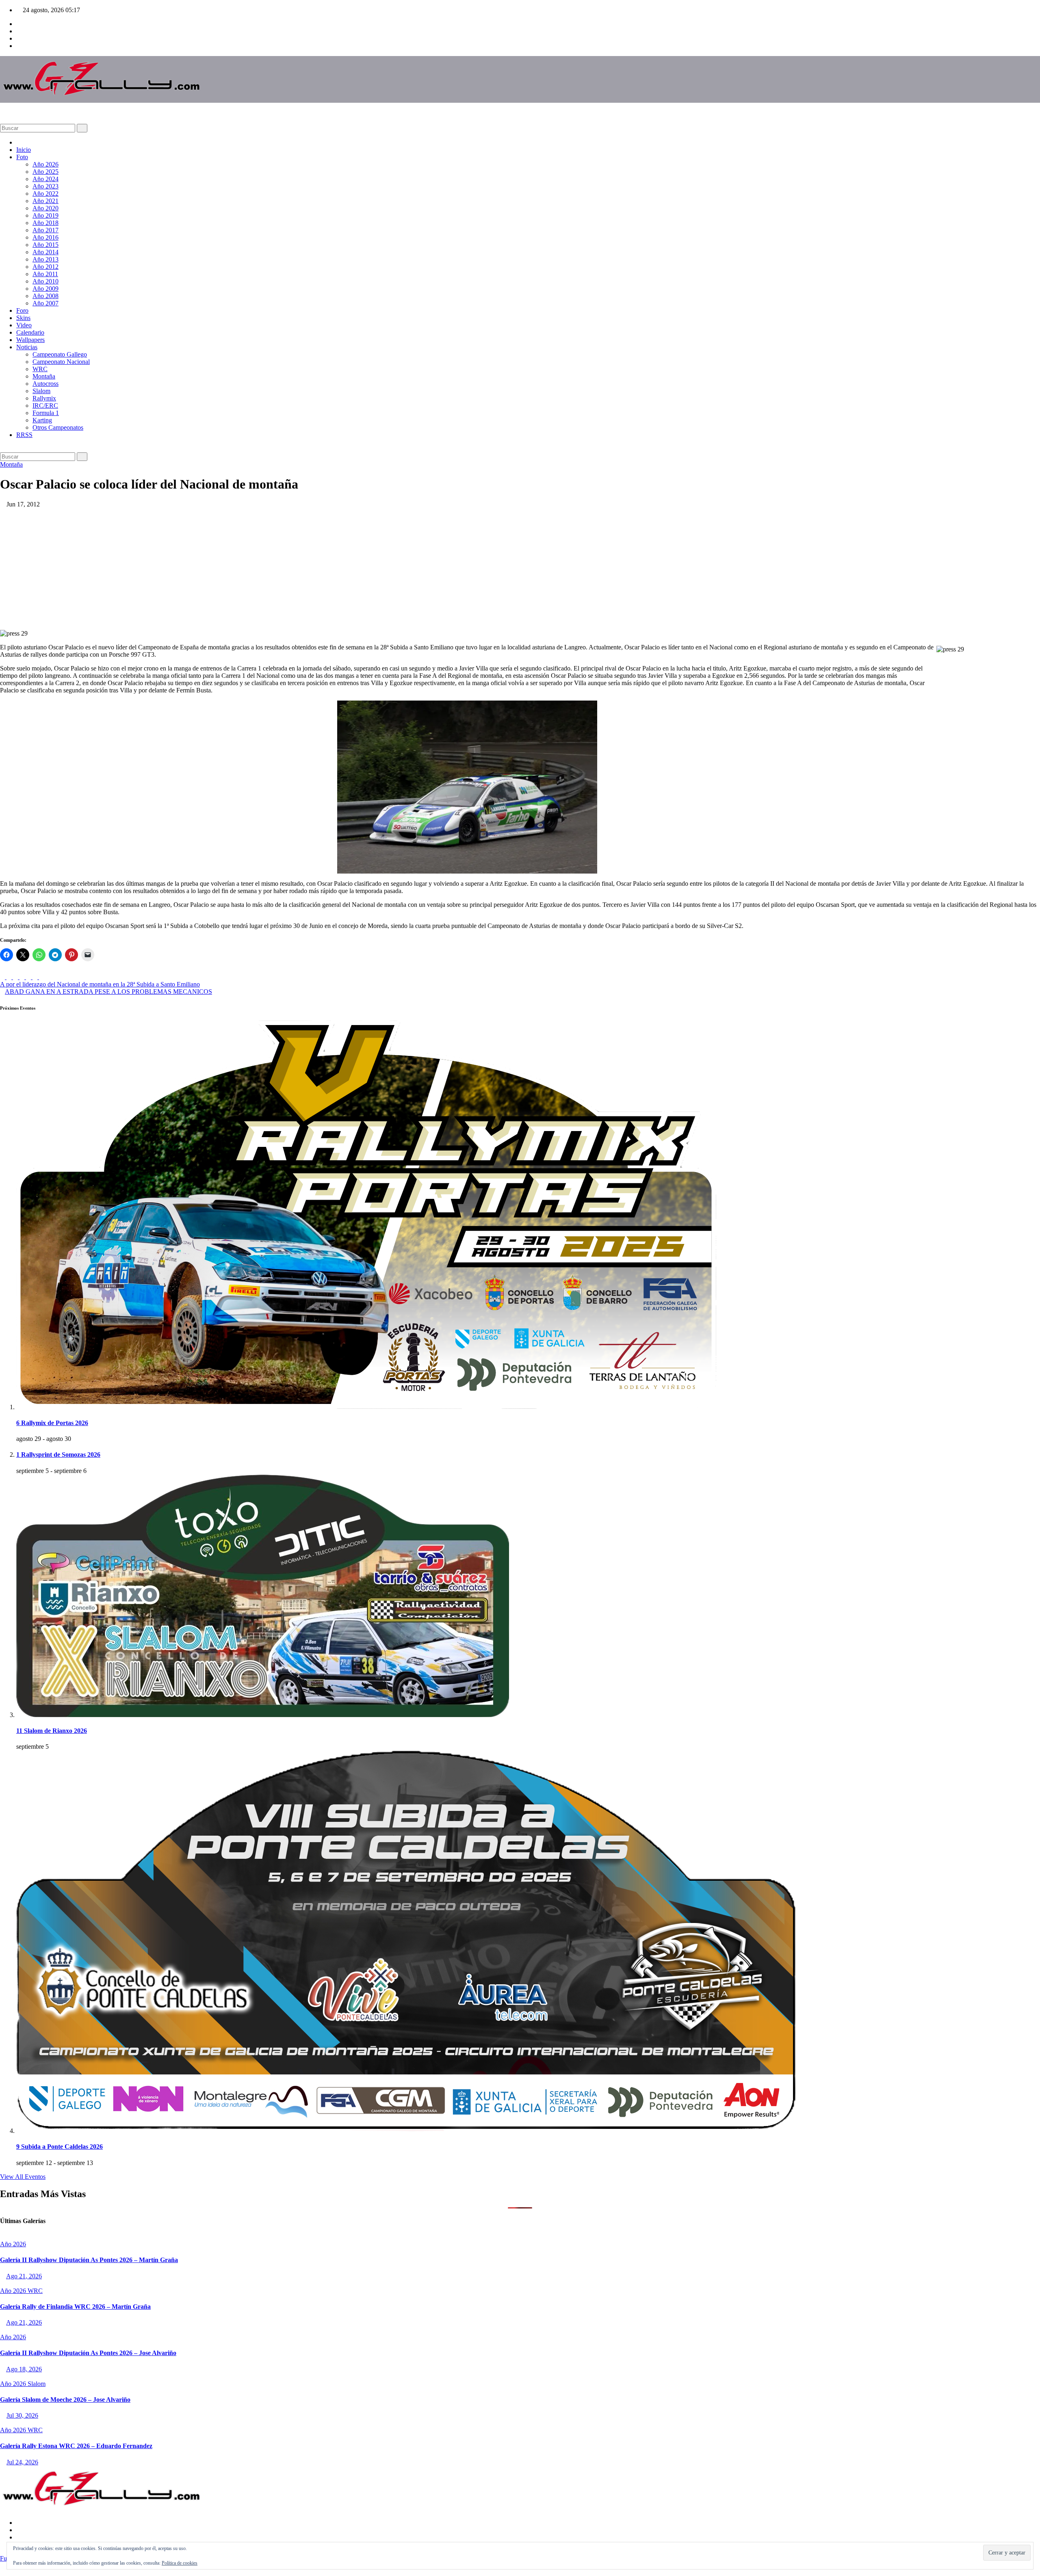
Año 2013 (45, 259)
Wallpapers (30, 340)
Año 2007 (45, 303)
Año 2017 (45, 230)
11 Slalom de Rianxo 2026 (52, 1731)
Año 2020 (45, 208)
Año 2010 (45, 281)
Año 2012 (45, 267)
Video (24, 325)
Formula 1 (46, 413)
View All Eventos (23, 2177)
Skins (23, 318)
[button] (2, 120)
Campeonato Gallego (60, 354)
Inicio (24, 150)
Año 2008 (45, 296)
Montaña (44, 376)
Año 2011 (45, 274)
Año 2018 (45, 223)
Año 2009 (45, 289)
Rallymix (44, 398)
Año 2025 (45, 172)
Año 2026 (45, 164)
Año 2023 (45, 186)
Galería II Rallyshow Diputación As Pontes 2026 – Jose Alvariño (88, 2353)
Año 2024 (45, 179)
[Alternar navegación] (9, 115)
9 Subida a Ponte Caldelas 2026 (60, 2147)
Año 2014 (45, 252)
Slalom (41, 391)
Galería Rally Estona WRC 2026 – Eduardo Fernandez (76, 2446)
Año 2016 (45, 237)
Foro (22, 310)
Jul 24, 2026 (22, 2462)
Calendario (30, 332)
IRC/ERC (45, 406)
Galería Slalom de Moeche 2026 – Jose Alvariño (65, 2400)
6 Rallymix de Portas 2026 (52, 1423)
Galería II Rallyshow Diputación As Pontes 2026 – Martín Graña (89, 2260)
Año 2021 (45, 201)
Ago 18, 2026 (24, 2369)
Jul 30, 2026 (22, 2415)
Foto (22, 157)
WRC (40, 369)
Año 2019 (45, 215)
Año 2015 (45, 245)
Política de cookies (180, 2563)
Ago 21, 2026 (24, 2276)
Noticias (27, 347)
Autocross (45, 384)
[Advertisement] (520, 569)
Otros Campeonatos (58, 427)
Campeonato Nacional (61, 362)
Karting (42, 420)
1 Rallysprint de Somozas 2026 (58, 1455)
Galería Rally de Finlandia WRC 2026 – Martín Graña (75, 2307)
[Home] (19, 142)
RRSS (24, 435)
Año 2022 (45, 194)
